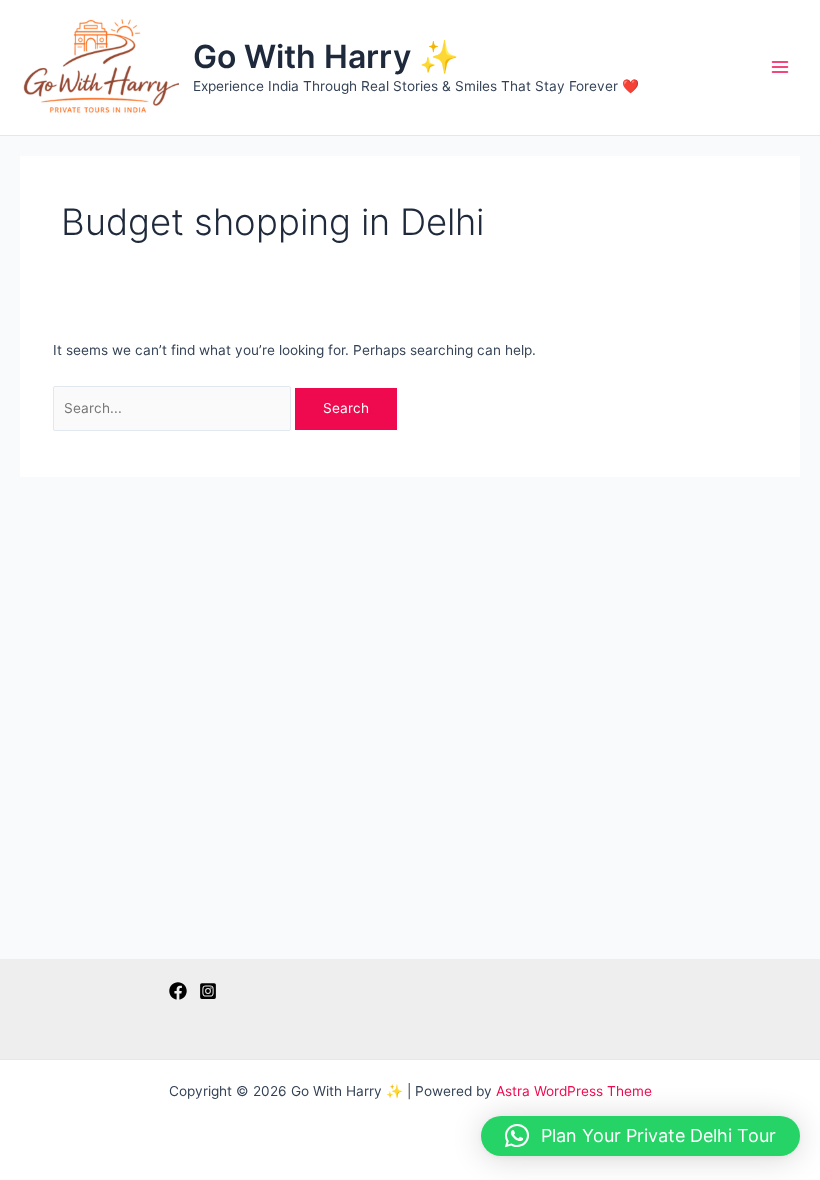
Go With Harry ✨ (326, 56)
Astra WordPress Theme (574, 1091)
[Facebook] (178, 991)
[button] (640, 1136)
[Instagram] (208, 991)
